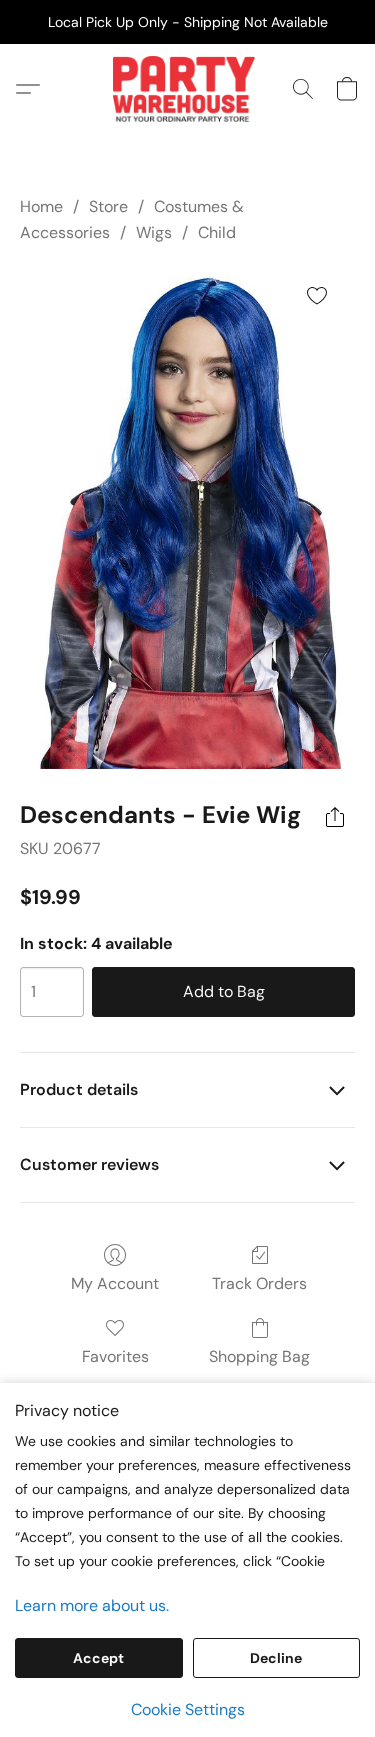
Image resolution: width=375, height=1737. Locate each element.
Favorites (115, 1356)
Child (217, 232)
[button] (187, 89)
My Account (115, 1283)
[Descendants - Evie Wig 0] (188, 518)
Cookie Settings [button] (188, 1709)
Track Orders (259, 1283)
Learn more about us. (92, 1605)
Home (41, 206)
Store (108, 206)
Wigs (154, 232)
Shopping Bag (259, 1356)
